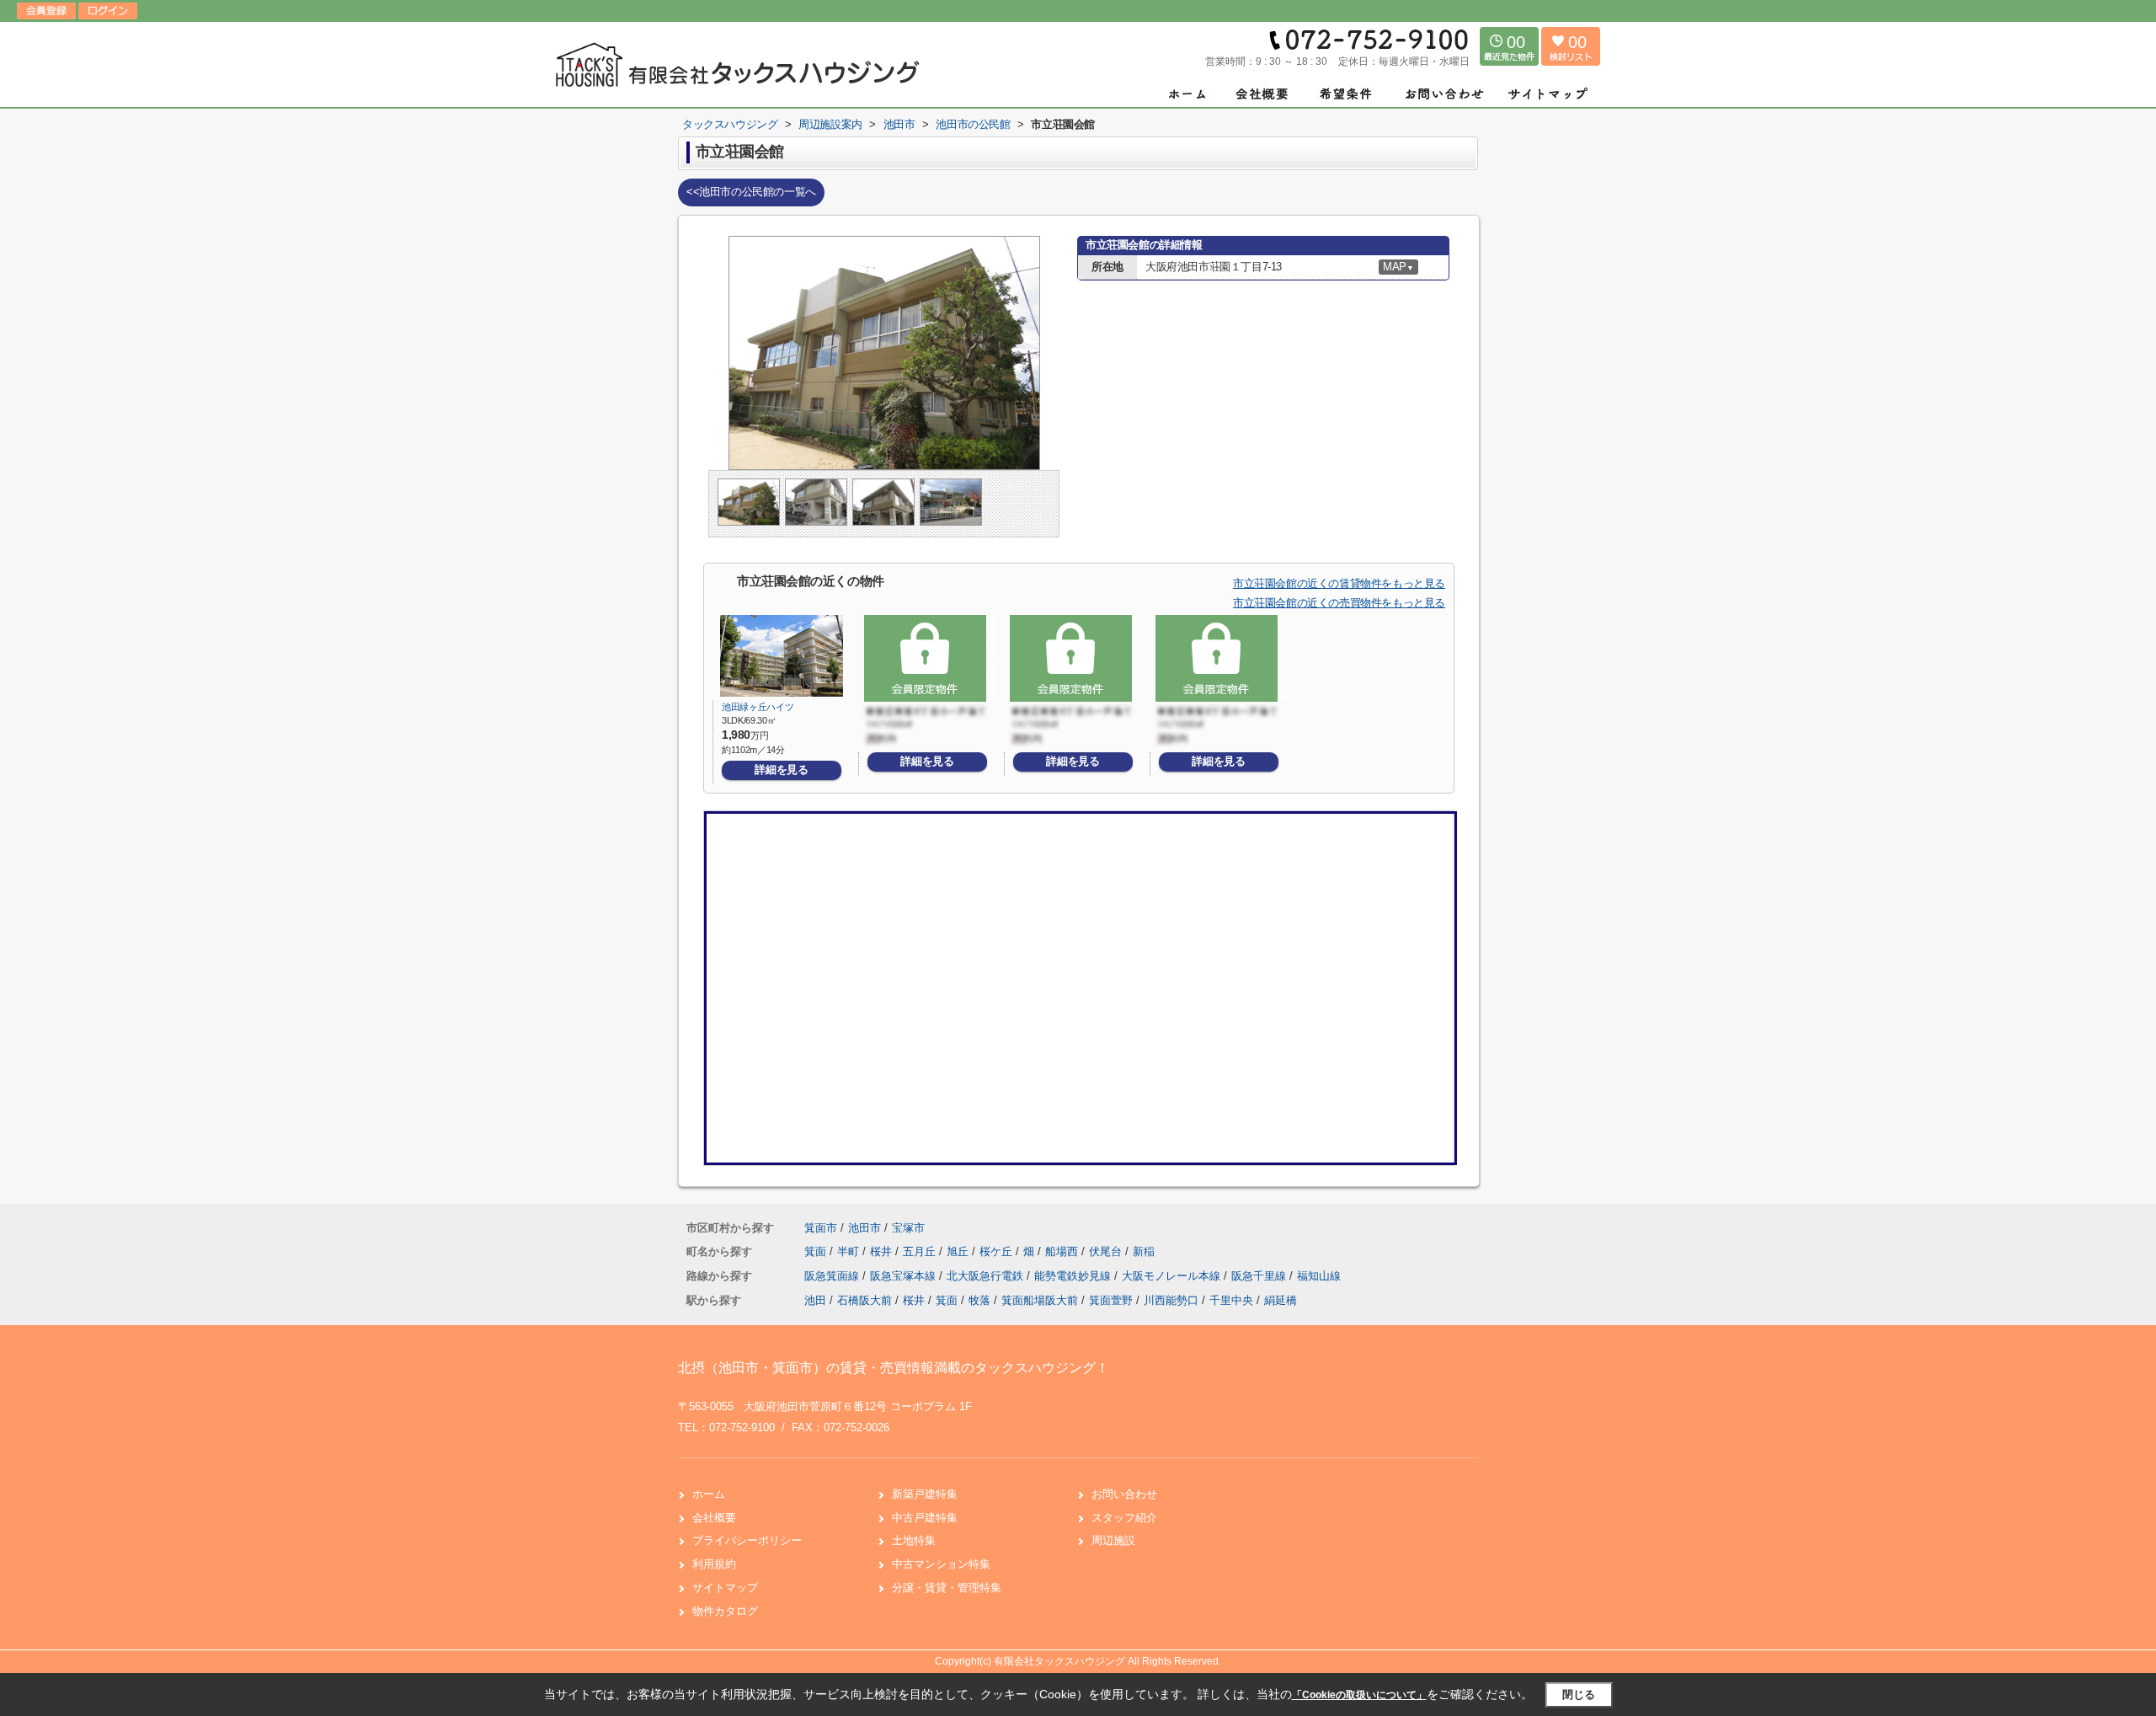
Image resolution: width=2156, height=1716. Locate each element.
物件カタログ (725, 1611)
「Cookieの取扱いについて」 (1359, 1695)
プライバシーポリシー (747, 1540)
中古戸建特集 (925, 1518)
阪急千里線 (1260, 1276)
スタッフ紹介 (1124, 1518)
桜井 (883, 1251)
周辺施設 (1113, 1540)
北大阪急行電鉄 (987, 1276)
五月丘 (921, 1251)
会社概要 (714, 1518)
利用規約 (714, 1564)
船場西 (1063, 1251)
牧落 (979, 1300)
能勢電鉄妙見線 (1074, 1276)
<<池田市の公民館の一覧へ (751, 192)
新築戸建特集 (925, 1494)
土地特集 (914, 1540)
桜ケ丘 (998, 1251)
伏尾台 (1107, 1251)
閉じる (1579, 1695)
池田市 (865, 1228)
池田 (815, 1300)
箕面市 (821, 1228)
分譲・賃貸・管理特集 (947, 1588)
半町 (850, 1251)
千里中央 (1231, 1300)
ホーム (709, 1494)
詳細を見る (781, 770)
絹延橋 (1281, 1300)
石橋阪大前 (865, 1300)
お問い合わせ (1124, 1494)
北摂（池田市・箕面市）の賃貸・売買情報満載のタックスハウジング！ (894, 1368)
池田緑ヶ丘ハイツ (758, 707)
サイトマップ (725, 1588)
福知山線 (1319, 1276)
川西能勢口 (1171, 1300)
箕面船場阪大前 (1040, 1300)
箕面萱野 (1111, 1300)
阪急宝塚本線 (905, 1276)
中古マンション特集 (941, 1564)
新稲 (1144, 1251)
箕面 (817, 1251)
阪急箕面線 (833, 1276)
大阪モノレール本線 (1173, 1276)
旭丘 (959, 1251)
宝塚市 (908, 1228)
